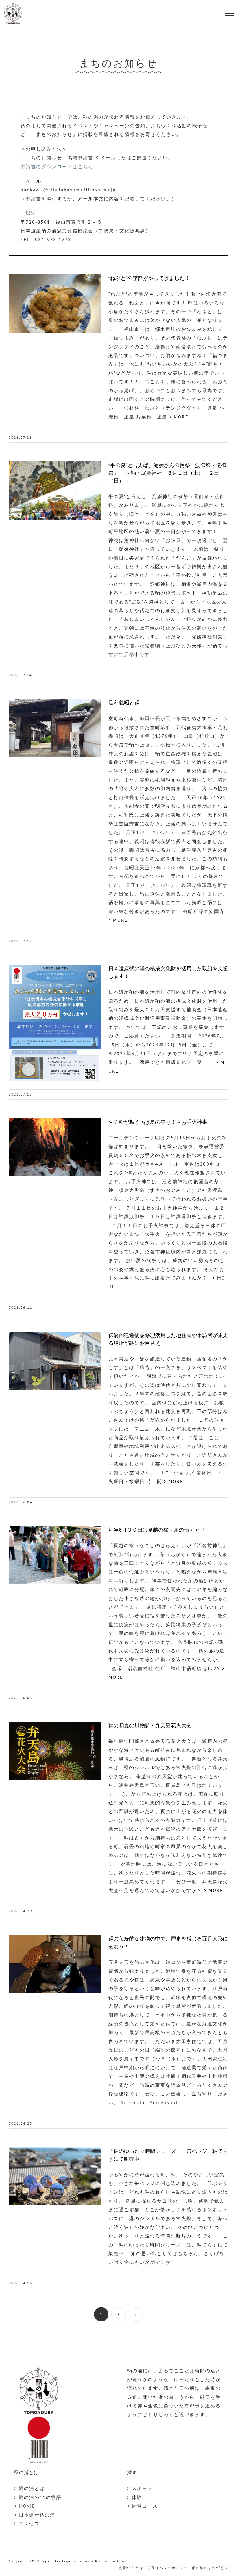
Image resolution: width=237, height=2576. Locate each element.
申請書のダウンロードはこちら (57, 167)
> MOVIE (25, 2506)
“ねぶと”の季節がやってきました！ (149, 278)
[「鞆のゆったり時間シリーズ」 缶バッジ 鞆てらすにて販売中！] (55, 2177)
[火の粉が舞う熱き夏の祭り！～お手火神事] (55, 1147)
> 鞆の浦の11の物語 (38, 2497)
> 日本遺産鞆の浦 (35, 2515)
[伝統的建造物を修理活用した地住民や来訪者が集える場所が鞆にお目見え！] (55, 1361)
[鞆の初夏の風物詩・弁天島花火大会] (55, 1751)
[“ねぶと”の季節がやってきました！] (55, 304)
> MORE (178, 417)
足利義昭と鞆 (124, 703)
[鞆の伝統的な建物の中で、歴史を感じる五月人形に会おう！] (55, 1964)
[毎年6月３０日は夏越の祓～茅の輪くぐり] (55, 1555)
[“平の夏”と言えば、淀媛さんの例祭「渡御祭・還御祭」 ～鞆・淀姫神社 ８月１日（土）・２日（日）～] (55, 491)
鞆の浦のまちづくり (210, 2568)
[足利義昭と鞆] (55, 728)
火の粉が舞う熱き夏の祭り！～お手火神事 (158, 1122)
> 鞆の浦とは (29, 2488)
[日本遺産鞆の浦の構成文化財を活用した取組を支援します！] (55, 1024)
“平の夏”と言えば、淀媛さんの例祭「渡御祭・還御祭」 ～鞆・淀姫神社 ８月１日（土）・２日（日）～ (167, 473)
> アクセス (27, 2523)
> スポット (140, 2488)
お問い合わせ (131, 2568)
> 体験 (135, 2497)
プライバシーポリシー (168, 2568)
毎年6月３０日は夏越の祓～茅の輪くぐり (157, 1530)
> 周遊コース (142, 2506)
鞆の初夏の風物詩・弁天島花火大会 (150, 1726)
